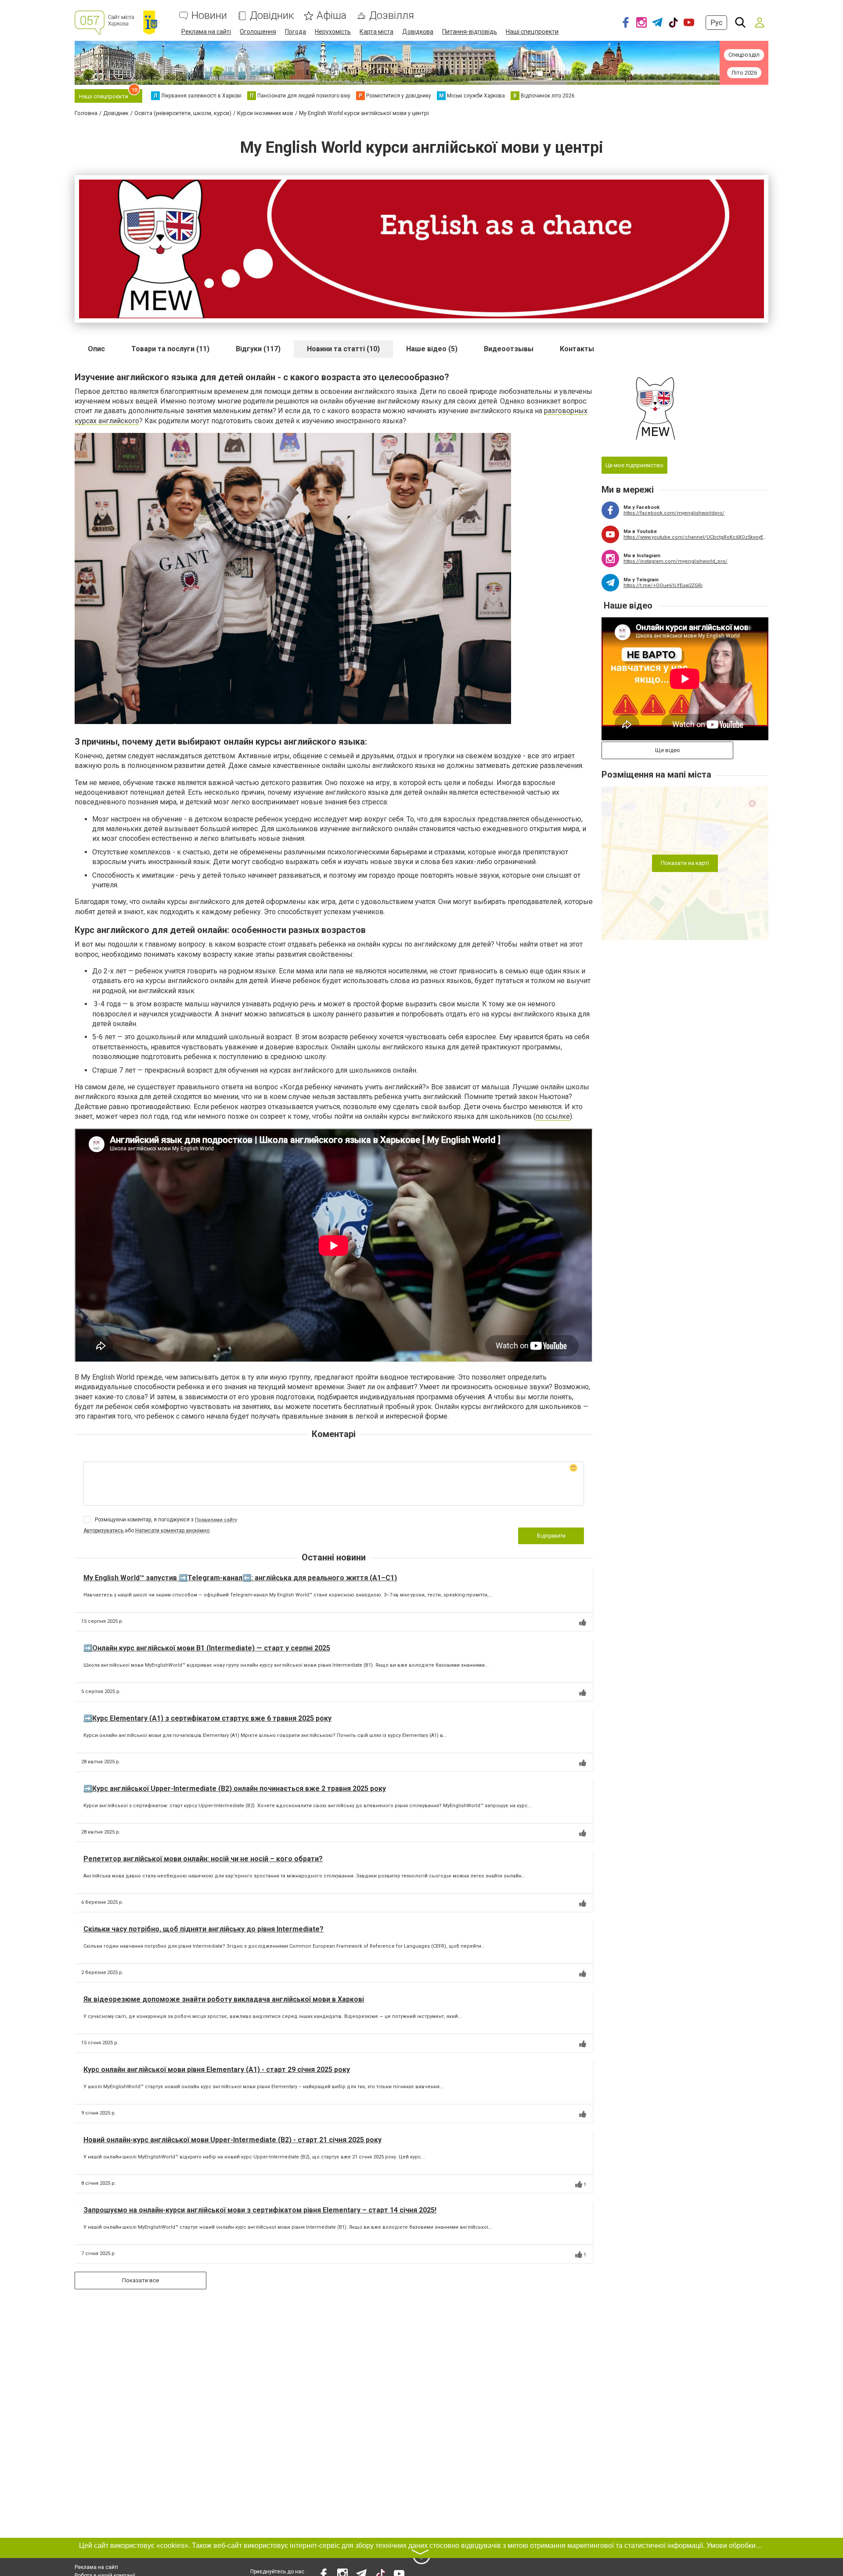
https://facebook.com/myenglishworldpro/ (674, 513)
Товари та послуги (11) (170, 349)
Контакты (577, 349)
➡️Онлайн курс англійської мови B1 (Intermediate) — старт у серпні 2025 (207, 1648)
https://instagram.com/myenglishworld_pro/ (675, 561)
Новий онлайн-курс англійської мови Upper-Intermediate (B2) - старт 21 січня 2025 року (232, 2140)
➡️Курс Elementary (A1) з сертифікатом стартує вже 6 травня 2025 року (207, 1718)
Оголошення (258, 32)
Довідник (272, 16)
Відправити (551, 1536)
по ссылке (553, 1116)
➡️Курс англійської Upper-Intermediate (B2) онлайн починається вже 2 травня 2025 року (235, 1789)
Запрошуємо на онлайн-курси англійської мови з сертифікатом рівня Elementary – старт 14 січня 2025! (260, 2210)
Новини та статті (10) (343, 349)
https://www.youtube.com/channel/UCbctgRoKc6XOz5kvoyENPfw (696, 537)
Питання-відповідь (470, 32)
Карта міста (376, 32)
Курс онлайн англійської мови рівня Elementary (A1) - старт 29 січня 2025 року (217, 2070)
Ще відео (668, 750)
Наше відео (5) (432, 349)
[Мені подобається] (583, 1622)
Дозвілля (392, 16)
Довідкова (418, 32)
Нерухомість (333, 32)
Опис (96, 349)
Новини (209, 16)
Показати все (140, 2280)
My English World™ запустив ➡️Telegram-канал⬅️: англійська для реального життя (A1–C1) (240, 1578)
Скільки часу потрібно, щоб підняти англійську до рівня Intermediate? (204, 1929)
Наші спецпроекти (532, 32)
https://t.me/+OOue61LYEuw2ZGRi (663, 585)
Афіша (331, 16)
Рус (716, 23)
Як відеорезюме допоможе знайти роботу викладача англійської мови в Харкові (224, 1999)
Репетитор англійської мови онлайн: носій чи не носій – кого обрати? (203, 1859)
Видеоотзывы (509, 349)
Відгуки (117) (258, 349)
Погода (295, 32)
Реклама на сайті (206, 32)
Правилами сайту (216, 1520)
